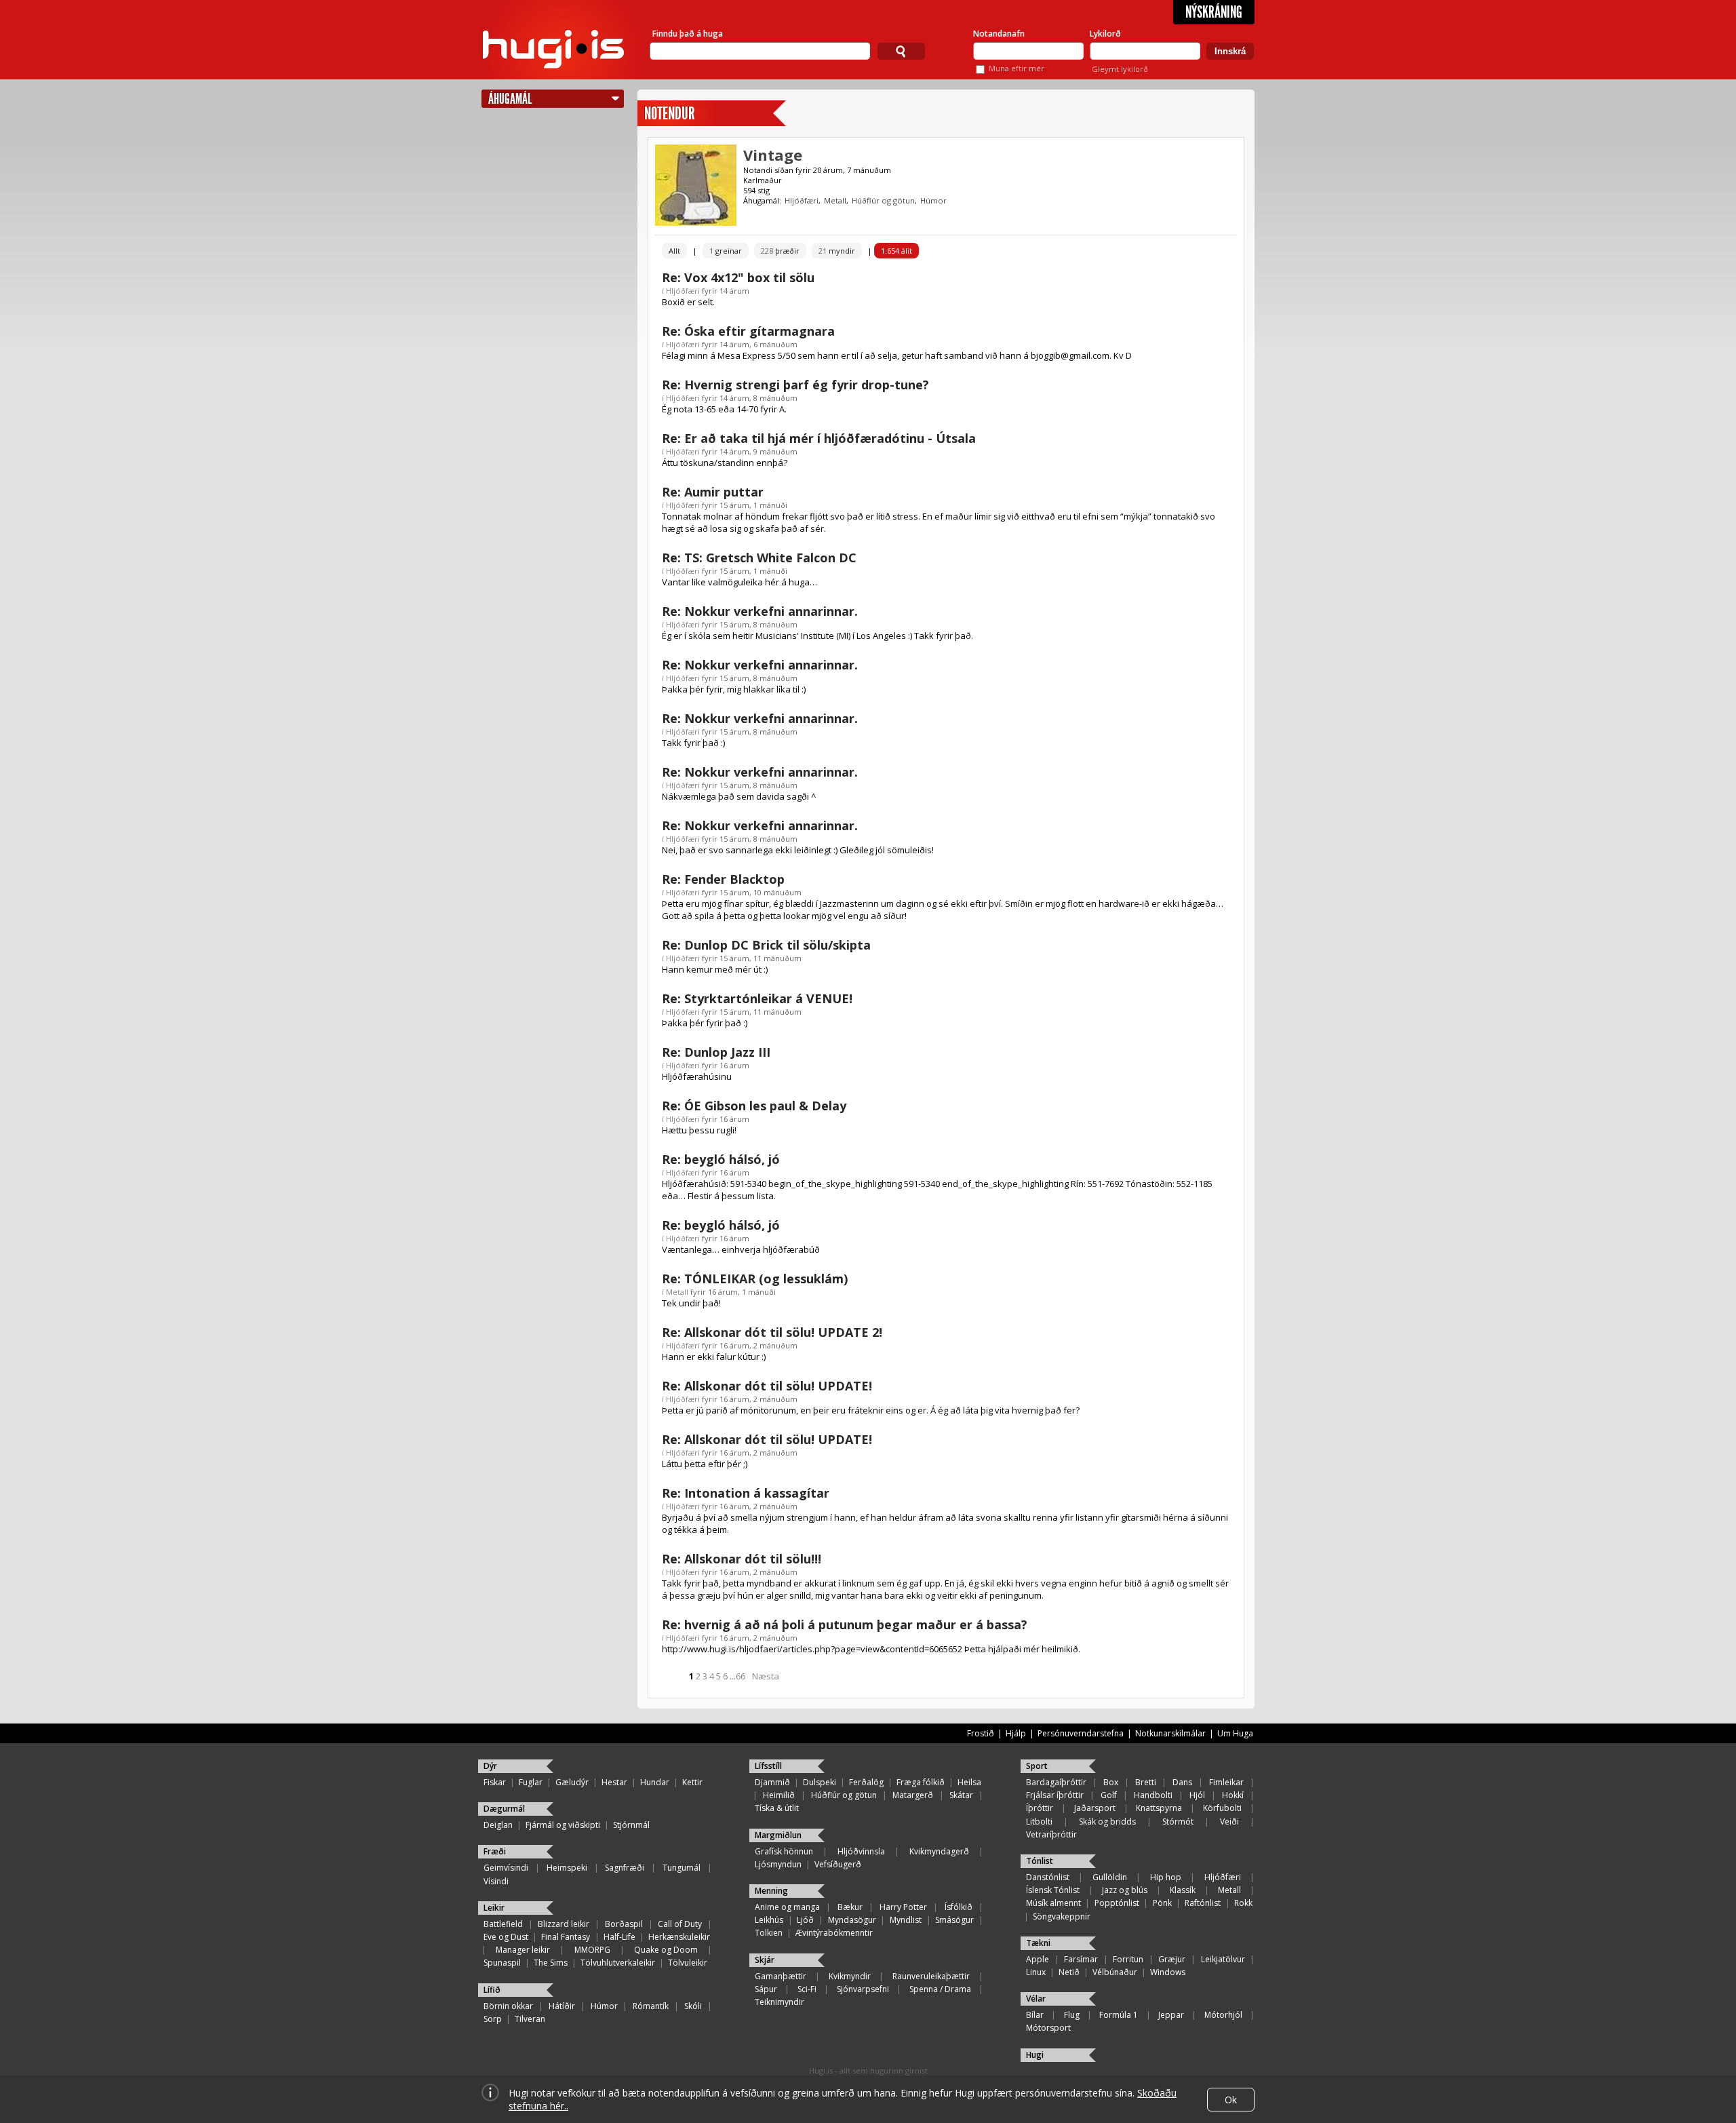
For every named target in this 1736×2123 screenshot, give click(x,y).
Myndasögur (852, 1920)
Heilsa (969, 1782)
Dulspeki (820, 1782)
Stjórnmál (631, 1825)
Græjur (1172, 1959)
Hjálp (1016, 1733)
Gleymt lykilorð (1120, 69)
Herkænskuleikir (679, 1937)
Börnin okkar (508, 2006)
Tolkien (769, 1933)
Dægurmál (504, 1809)
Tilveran (530, 2019)
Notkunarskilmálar (1170, 1733)
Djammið (772, 1782)
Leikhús (769, 1920)
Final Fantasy (566, 1937)
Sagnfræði (625, 1868)
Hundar (655, 1782)
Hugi (1035, 2055)
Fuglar (531, 1782)
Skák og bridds (1107, 1822)
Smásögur (954, 1920)
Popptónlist (1117, 1903)
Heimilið (779, 1795)
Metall (835, 200)
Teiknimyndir (780, 2002)
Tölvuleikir (688, 1963)
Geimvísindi (506, 1868)
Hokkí (1233, 1795)
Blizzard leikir (564, 1924)
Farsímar (1081, 1959)
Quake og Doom (666, 1950)
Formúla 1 (1119, 2015)
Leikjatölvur (1223, 1959)
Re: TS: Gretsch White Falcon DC (759, 558)
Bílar (1035, 2015)
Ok (1231, 2100)
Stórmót (1178, 1822)
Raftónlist (1203, 1903)
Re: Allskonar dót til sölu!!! (742, 1559)
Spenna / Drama (940, 1989)
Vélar (1036, 1999)
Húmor (933, 200)
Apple (1038, 1959)
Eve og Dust (506, 1937)
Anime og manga (787, 1907)
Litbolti (1039, 1822)
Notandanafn (999, 34)
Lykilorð (1105, 34)
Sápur (766, 1989)
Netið (1069, 1972)
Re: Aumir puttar (713, 492)
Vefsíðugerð (838, 1864)
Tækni (1038, 1943)
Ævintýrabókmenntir (834, 1933)
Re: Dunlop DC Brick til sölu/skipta (766, 945)
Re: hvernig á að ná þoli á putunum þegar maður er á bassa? (845, 1624)
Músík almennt (1053, 1903)
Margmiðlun (778, 1835)
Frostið (981, 1733)
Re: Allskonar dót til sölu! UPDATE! (767, 1386)
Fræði (495, 1851)
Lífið (492, 1990)
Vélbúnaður (1115, 1972)
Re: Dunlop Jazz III (716, 1052)
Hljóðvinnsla (861, 1851)
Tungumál (682, 1868)
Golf (1109, 1795)
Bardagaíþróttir (1056, 1782)
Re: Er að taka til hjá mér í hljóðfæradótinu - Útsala (819, 438)
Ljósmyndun (778, 1864)
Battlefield (503, 1924)
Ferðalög (866, 1782)
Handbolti (1153, 1795)
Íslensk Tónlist (1053, 1890)
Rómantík (651, 2006)
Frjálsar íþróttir (1055, 1795)
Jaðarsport (1095, 1808)
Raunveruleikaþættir (931, 1976)
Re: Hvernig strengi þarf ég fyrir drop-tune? (795, 385)
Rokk (1243, 1903)
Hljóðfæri (802, 200)
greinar (726, 251)
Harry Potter (903, 1907)
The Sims (551, 1963)
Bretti (1146, 1782)
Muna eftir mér (1017, 68)
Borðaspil (624, 1924)
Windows (1168, 1972)
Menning (771, 1891)
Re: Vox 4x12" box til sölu (738, 277)
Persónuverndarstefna (1081, 1733)
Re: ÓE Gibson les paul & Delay (754, 1106)
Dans (1182, 1782)
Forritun (1128, 1959)
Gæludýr (572, 1782)
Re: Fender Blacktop (723, 879)
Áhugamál (510, 99)
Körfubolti (1222, 1808)
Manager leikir (523, 1950)
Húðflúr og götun (883, 200)
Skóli (693, 2006)
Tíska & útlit (777, 1808)
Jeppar (1171, 2015)
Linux (1036, 1972)
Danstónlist (1048, 1877)
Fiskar (495, 1782)
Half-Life (619, 1937)
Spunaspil (502, 1963)
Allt (674, 251)
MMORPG (592, 1950)
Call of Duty (680, 1924)
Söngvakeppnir (1062, 1916)
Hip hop (1166, 1877)
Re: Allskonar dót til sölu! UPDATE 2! (772, 1332)
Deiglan (498, 1825)
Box (1111, 1782)
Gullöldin (1110, 1877)
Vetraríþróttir (1051, 1834)
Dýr (490, 1766)
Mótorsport (1048, 2028)
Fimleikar (1226, 1782)
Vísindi (496, 1881)
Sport (1037, 1766)
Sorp (493, 2019)
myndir (837, 251)
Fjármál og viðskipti (563, 1825)
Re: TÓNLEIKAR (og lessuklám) (755, 1279)
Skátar (961, 1795)
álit (896, 251)
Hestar (614, 1782)
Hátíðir (562, 2006)
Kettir (692, 1782)
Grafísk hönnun (784, 1851)
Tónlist (1040, 1861)
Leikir (494, 1908)
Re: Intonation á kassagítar (746, 1493)
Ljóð (805, 1920)
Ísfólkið (959, 1907)
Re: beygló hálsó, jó (721, 1159)
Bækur (850, 1907)
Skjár (765, 1960)
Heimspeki (567, 1868)
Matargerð (913, 1795)
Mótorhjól (1223, 2015)
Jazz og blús (1125, 1890)
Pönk (1162, 1903)
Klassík (1183, 1890)
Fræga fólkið (921, 1782)
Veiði (1229, 1822)
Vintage (773, 155)
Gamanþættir (781, 1976)
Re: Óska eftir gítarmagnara (748, 331)
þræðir (780, 251)
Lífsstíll (768, 1766)
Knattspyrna (1159, 1808)
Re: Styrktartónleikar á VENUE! (757, 998)
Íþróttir (1040, 1808)
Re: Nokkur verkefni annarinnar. (760, 611)
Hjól (1197, 1795)
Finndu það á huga (688, 34)
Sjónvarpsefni (863, 1989)
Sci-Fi (807, 1989)
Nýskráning (1214, 12)
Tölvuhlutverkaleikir (618, 1963)
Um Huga (1235, 1733)
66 (741, 1676)
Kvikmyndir (850, 1976)
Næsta (766, 1676)
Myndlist (906, 1920)
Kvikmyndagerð (939, 1851)
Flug (1072, 2015)
